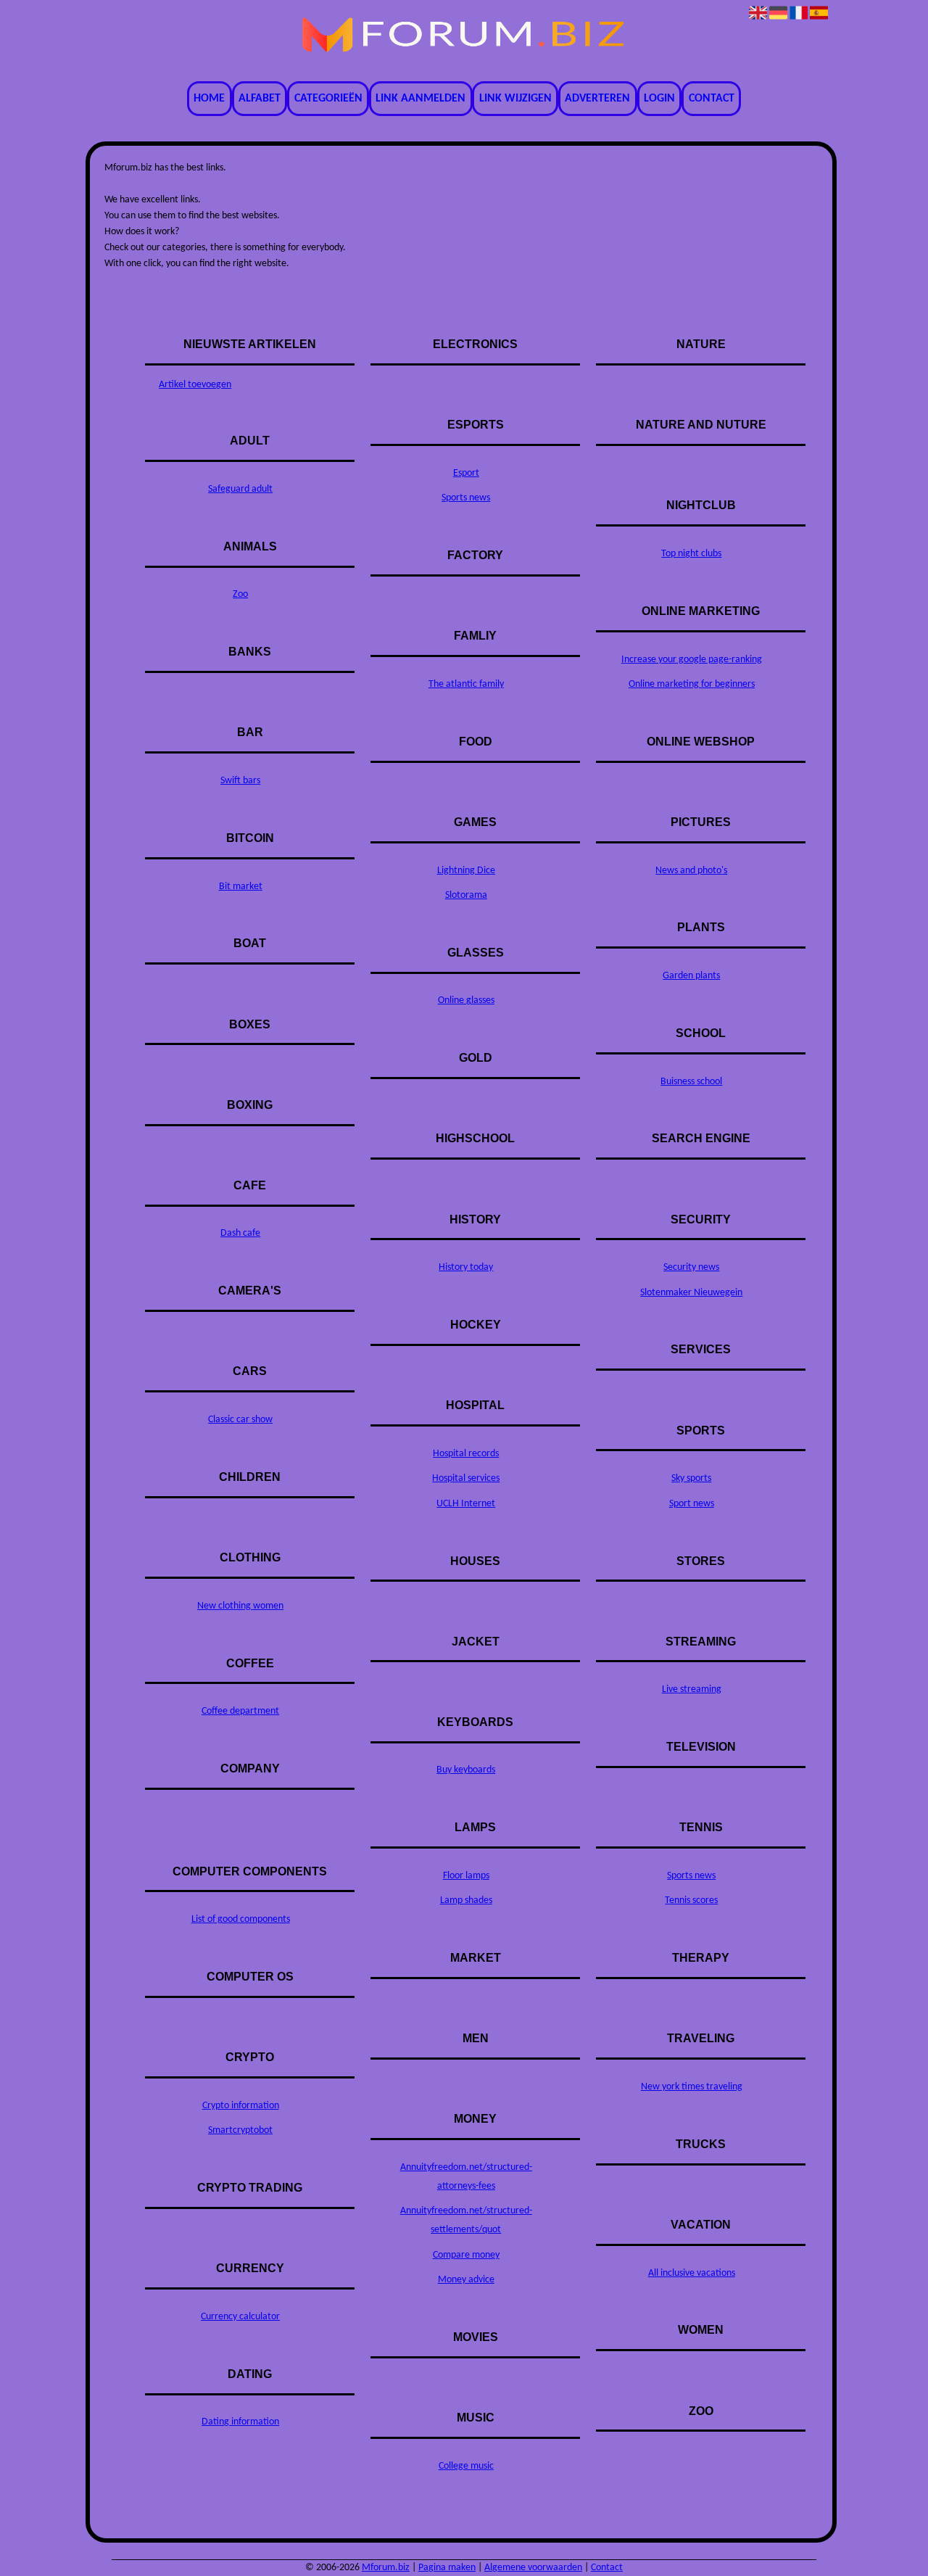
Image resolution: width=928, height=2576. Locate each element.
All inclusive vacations (692, 2273)
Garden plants (691, 976)
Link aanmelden (420, 99)
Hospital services (466, 1478)
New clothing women (240, 1606)
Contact (712, 99)
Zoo (240, 594)
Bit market (241, 887)
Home (209, 99)
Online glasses (466, 1000)
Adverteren (597, 99)
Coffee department (240, 1711)
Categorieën (328, 99)
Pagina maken (447, 2568)
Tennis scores (691, 1900)
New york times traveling (692, 2087)
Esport (466, 473)
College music (466, 2466)
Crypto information (241, 2106)
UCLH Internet (466, 1504)
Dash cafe (240, 1233)
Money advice (466, 2280)
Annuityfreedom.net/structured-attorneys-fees (466, 2177)
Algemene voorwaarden (533, 2568)
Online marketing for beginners (692, 684)
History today (466, 1267)
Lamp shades (466, 1900)
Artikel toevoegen (195, 385)
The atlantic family (466, 684)
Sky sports (691, 1478)
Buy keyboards (466, 1770)
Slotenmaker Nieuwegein (691, 1293)
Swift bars (240, 781)
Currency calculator (240, 2317)
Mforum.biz (386, 2568)
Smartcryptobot (240, 2130)
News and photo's (691, 871)
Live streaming (692, 1689)
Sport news (692, 1504)
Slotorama (466, 895)
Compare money (466, 2255)
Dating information (240, 2422)
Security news (691, 1267)
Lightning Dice (466, 871)
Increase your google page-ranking (692, 660)
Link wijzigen (515, 99)
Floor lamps (466, 1876)
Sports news (466, 498)
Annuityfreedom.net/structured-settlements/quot (466, 2220)
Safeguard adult (240, 489)
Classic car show (240, 1420)
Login (659, 99)
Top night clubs (691, 554)
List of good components (241, 1919)
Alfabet (260, 99)
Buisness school (691, 1082)
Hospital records (466, 1454)
